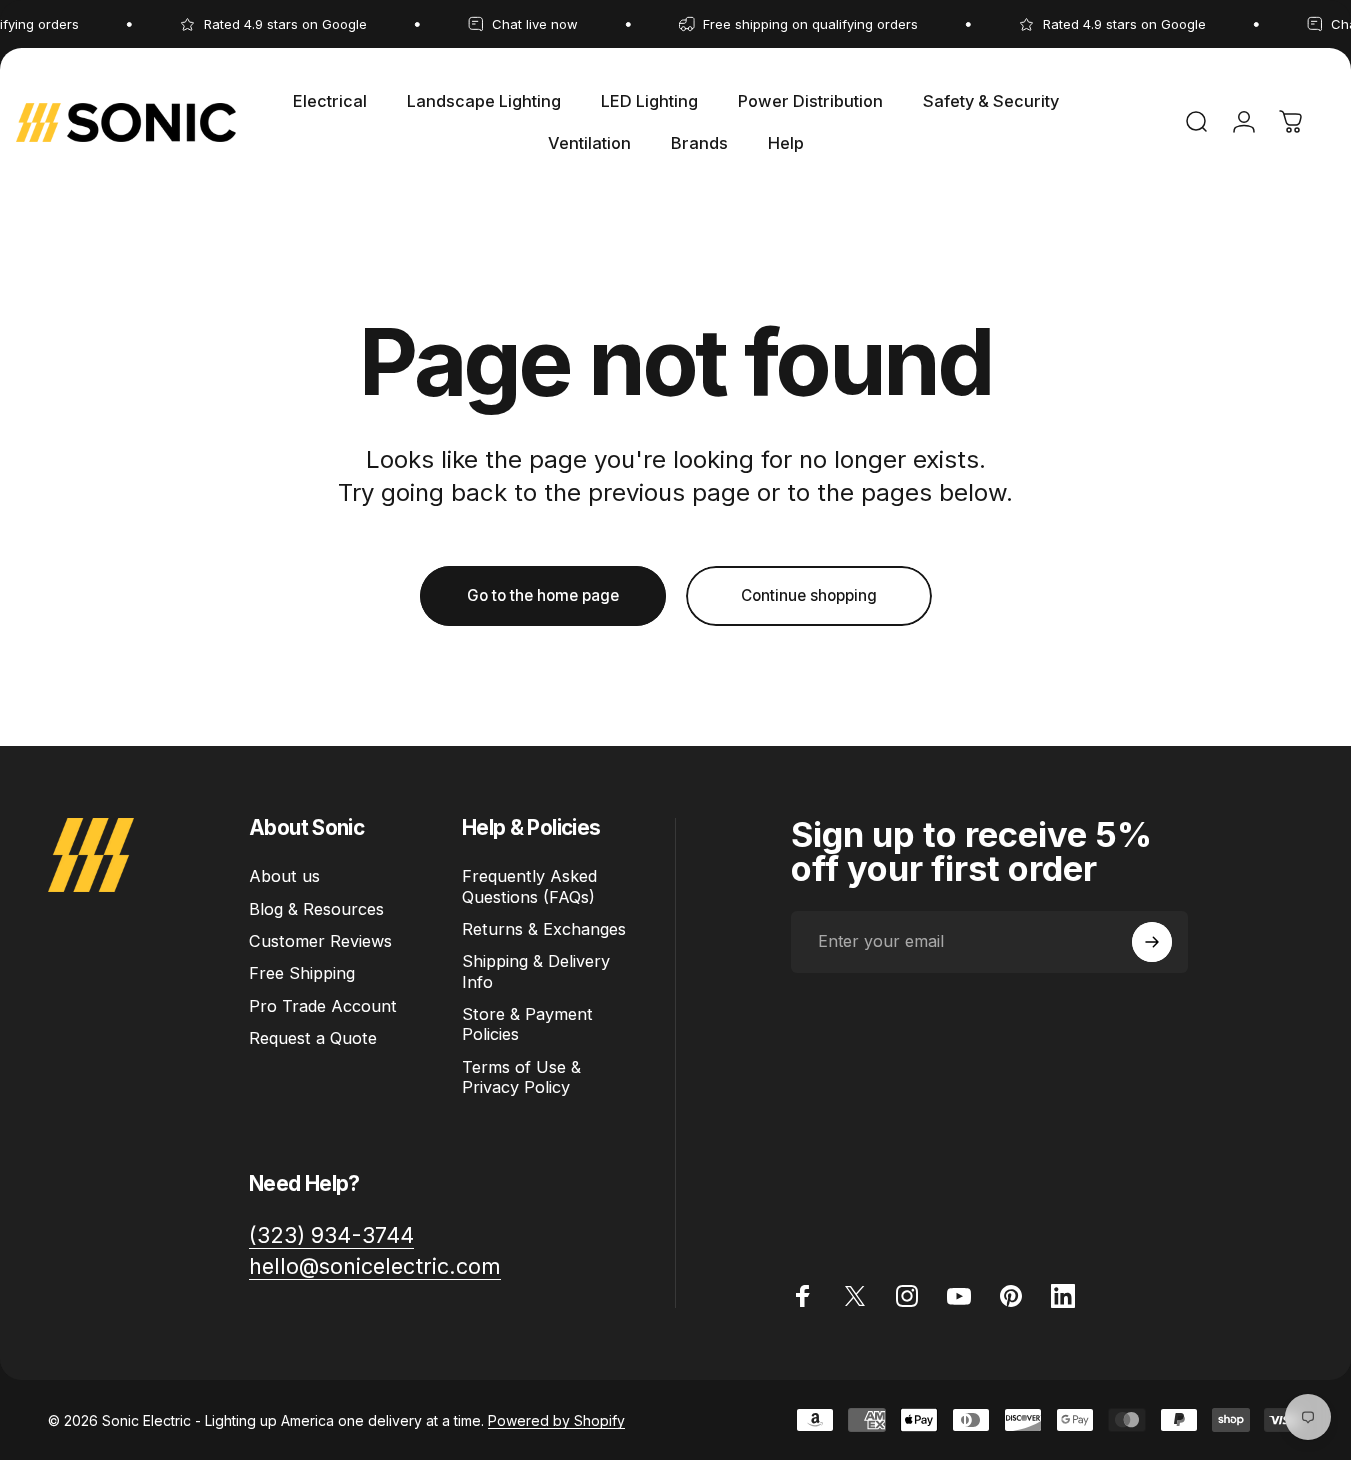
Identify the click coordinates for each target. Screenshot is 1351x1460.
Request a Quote (313, 1038)
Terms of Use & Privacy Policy (521, 1077)
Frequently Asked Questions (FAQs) (529, 886)
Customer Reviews (320, 941)
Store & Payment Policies (527, 1024)
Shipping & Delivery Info (536, 971)
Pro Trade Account (323, 1006)
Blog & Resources (316, 909)
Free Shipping (302, 973)
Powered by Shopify (556, 1420)
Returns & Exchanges (544, 929)
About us (284, 876)
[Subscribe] (1152, 942)
